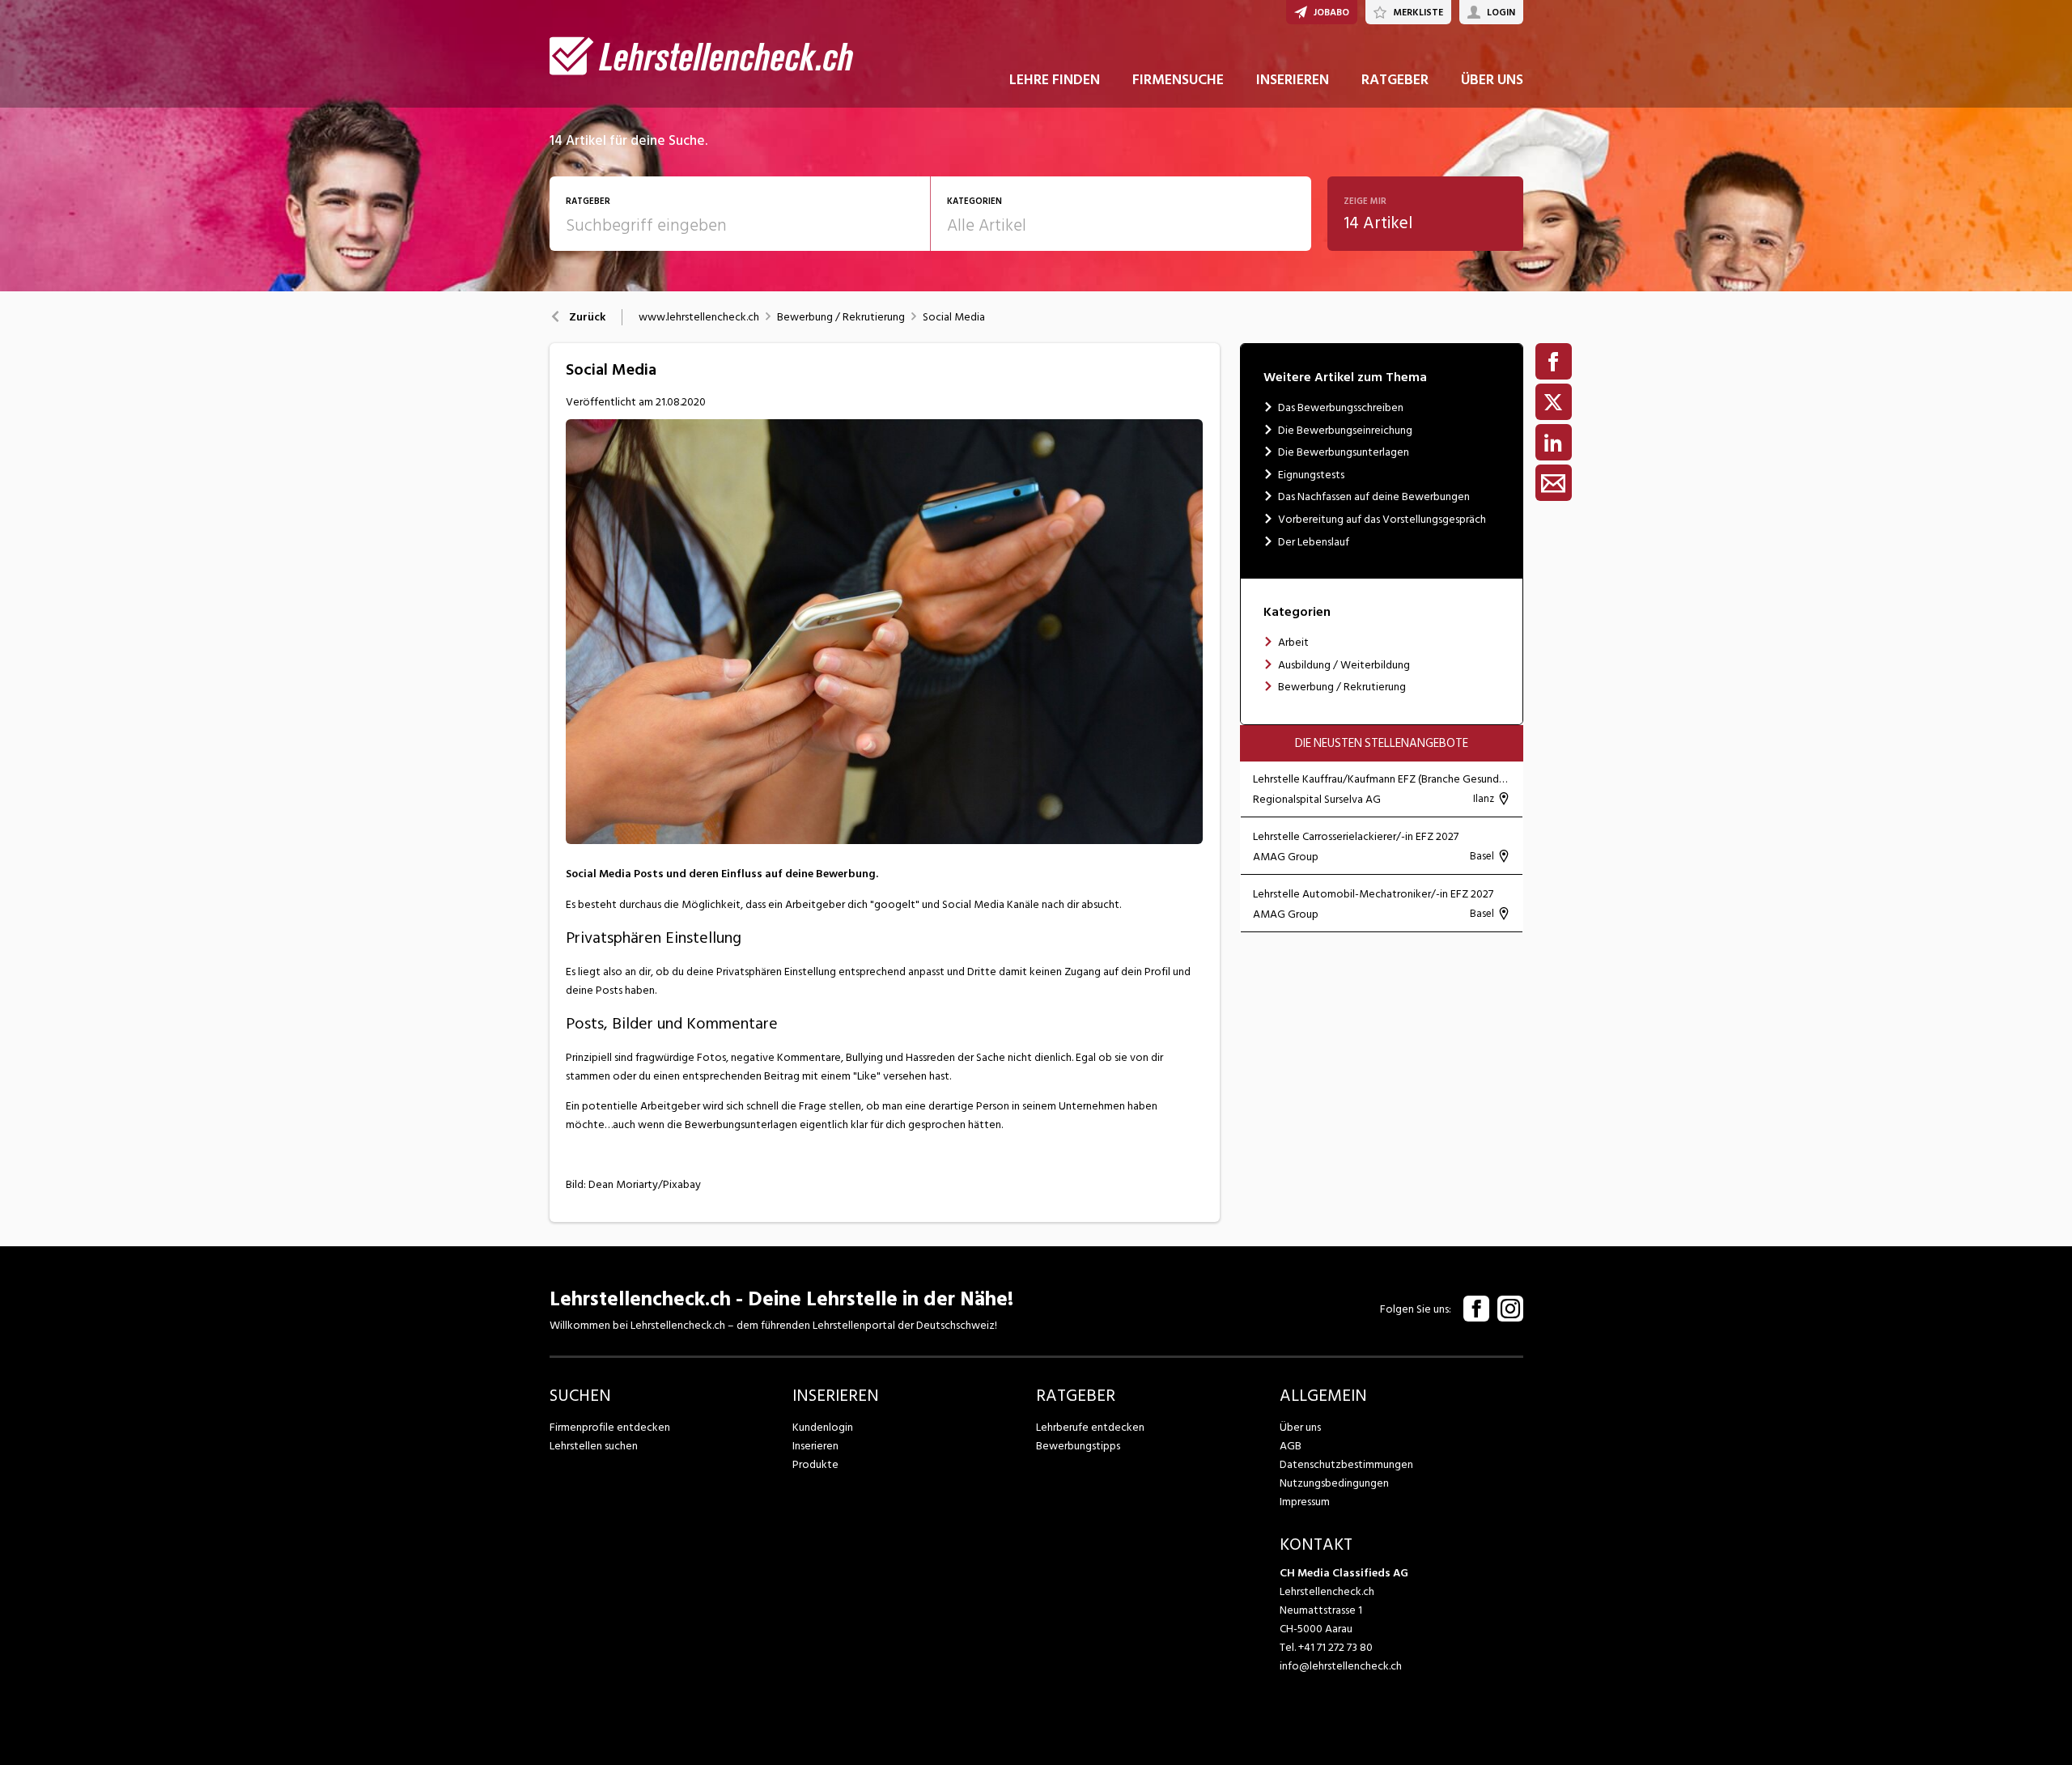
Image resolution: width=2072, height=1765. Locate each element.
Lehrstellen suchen (594, 1446)
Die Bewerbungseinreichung (1345, 430)
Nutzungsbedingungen (1334, 1483)
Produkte (815, 1464)
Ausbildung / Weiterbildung (1344, 665)
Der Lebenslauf (1314, 542)
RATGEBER (1395, 80)
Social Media (954, 317)
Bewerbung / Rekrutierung (841, 317)
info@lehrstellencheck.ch (1341, 1666)
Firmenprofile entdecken (610, 1427)
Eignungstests (1311, 475)
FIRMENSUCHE (1178, 80)
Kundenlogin (823, 1427)
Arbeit (1293, 642)
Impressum (1305, 1502)
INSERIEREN (1293, 80)
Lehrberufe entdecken (1090, 1427)
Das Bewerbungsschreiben (1341, 407)
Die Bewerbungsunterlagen (1344, 452)
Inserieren (815, 1446)
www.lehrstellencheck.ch (699, 317)
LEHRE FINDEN (1055, 80)
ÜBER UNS (1492, 80)
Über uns (1300, 1427)
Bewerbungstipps (1078, 1446)
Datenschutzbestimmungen (1346, 1464)
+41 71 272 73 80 (1335, 1647)
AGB (1291, 1446)
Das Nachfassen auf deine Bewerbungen (1374, 496)
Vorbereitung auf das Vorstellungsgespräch (1382, 519)
